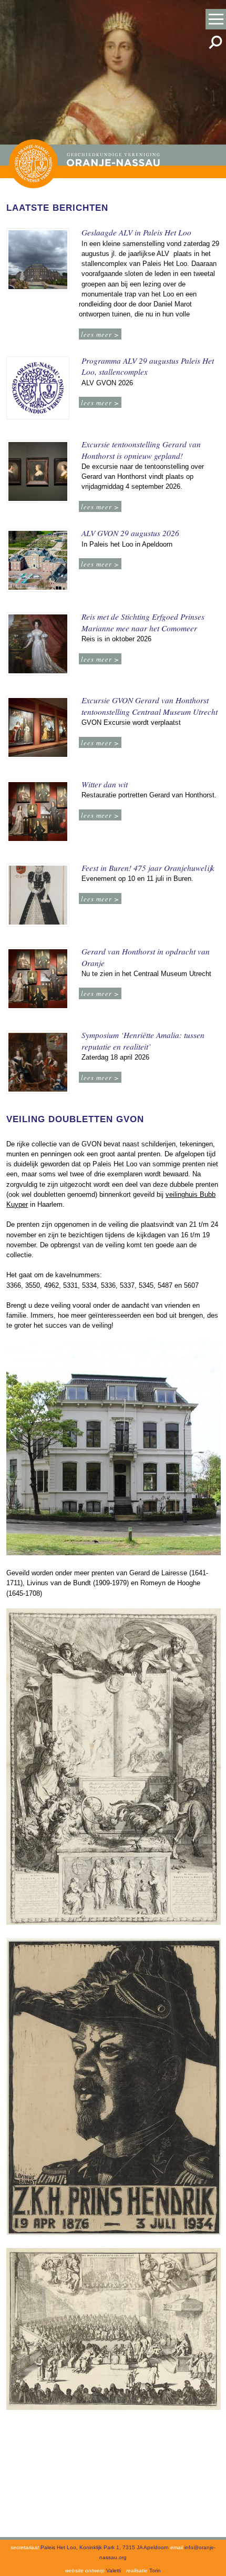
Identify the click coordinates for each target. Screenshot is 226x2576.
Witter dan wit (105, 784)
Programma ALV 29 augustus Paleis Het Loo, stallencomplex (148, 366)
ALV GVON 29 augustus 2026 (130, 533)
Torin (155, 2570)
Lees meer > (100, 334)
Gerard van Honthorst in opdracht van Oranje (146, 957)
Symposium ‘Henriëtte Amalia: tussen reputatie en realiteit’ (143, 1041)
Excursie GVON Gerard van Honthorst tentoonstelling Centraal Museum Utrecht (150, 706)
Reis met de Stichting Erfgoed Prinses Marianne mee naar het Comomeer (143, 622)
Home (33, 164)
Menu (216, 19)
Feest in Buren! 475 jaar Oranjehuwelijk (148, 868)
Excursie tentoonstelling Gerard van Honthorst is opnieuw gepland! (141, 450)
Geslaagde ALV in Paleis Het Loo (136, 232)
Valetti (114, 2570)
